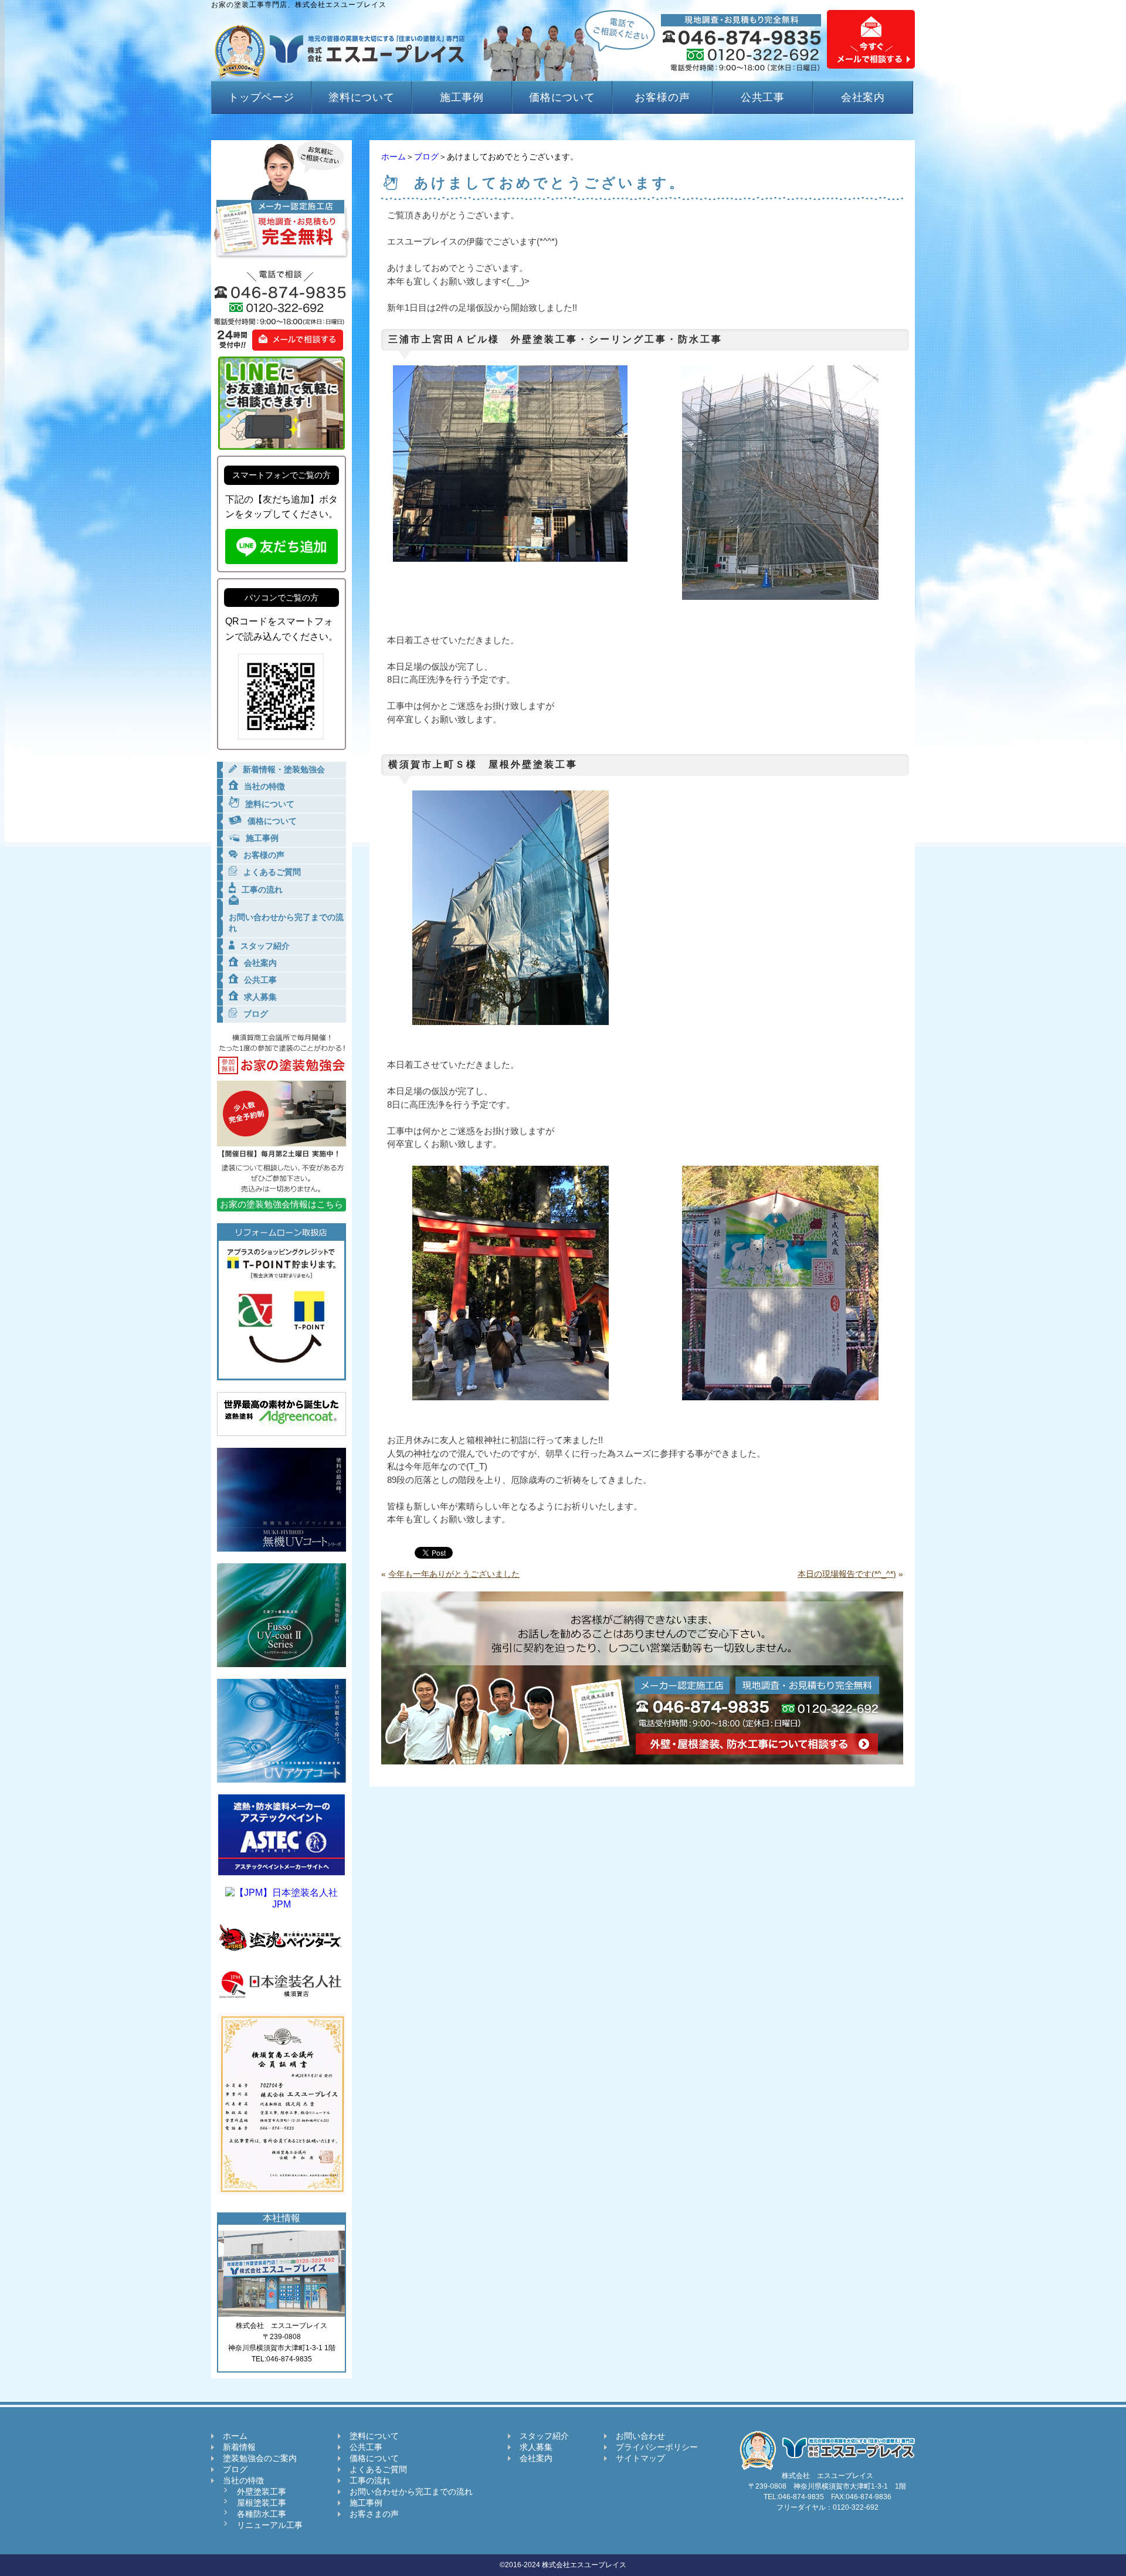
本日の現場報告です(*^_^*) (847, 1574)
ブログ (426, 157)
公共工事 (763, 97)
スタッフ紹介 (544, 2436)
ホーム (394, 157)
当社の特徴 (243, 2480)
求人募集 (536, 2447)
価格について (562, 97)
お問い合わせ (640, 2436)
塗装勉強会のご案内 (260, 2458)
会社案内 (863, 97)
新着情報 (239, 2447)
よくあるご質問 (378, 2469)
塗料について (362, 97)
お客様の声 (662, 97)
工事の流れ (370, 2480)
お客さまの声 (374, 2514)
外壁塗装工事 (262, 2492)
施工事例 (462, 97)
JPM (281, 1904)
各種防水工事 (262, 2514)
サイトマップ (640, 2458)
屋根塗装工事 (262, 2503)
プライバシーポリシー (657, 2447)
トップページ (261, 97)
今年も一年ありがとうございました (454, 1574)
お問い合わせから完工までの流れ (411, 2492)
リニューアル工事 (270, 2525)
